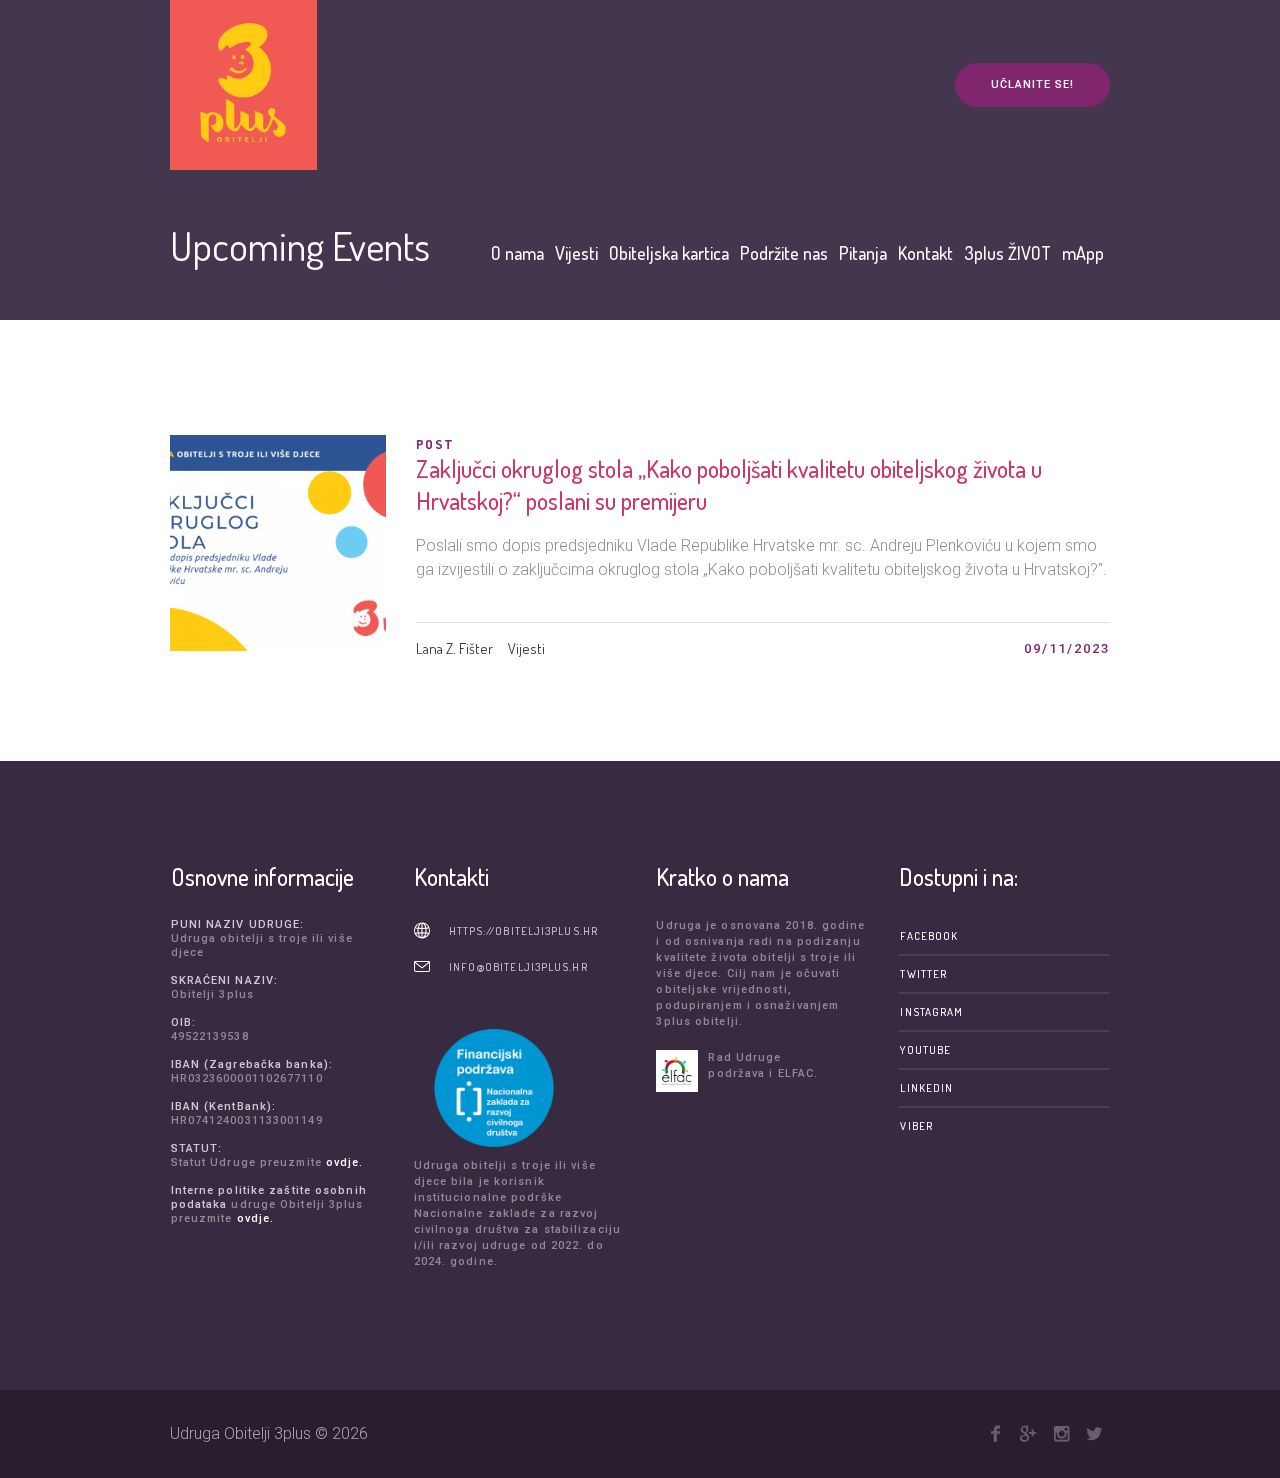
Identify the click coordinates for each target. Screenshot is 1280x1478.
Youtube (925, 1050)
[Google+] (1028, 1434)
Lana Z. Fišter (454, 648)
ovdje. (345, 1162)
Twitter (923, 974)
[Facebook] (995, 1434)
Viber (916, 1126)
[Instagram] (1061, 1434)
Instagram (931, 1012)
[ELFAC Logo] (677, 1071)
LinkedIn (926, 1088)
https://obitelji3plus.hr (523, 931)
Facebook (929, 936)
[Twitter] (1094, 1434)
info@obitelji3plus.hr (518, 967)
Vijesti (526, 648)
